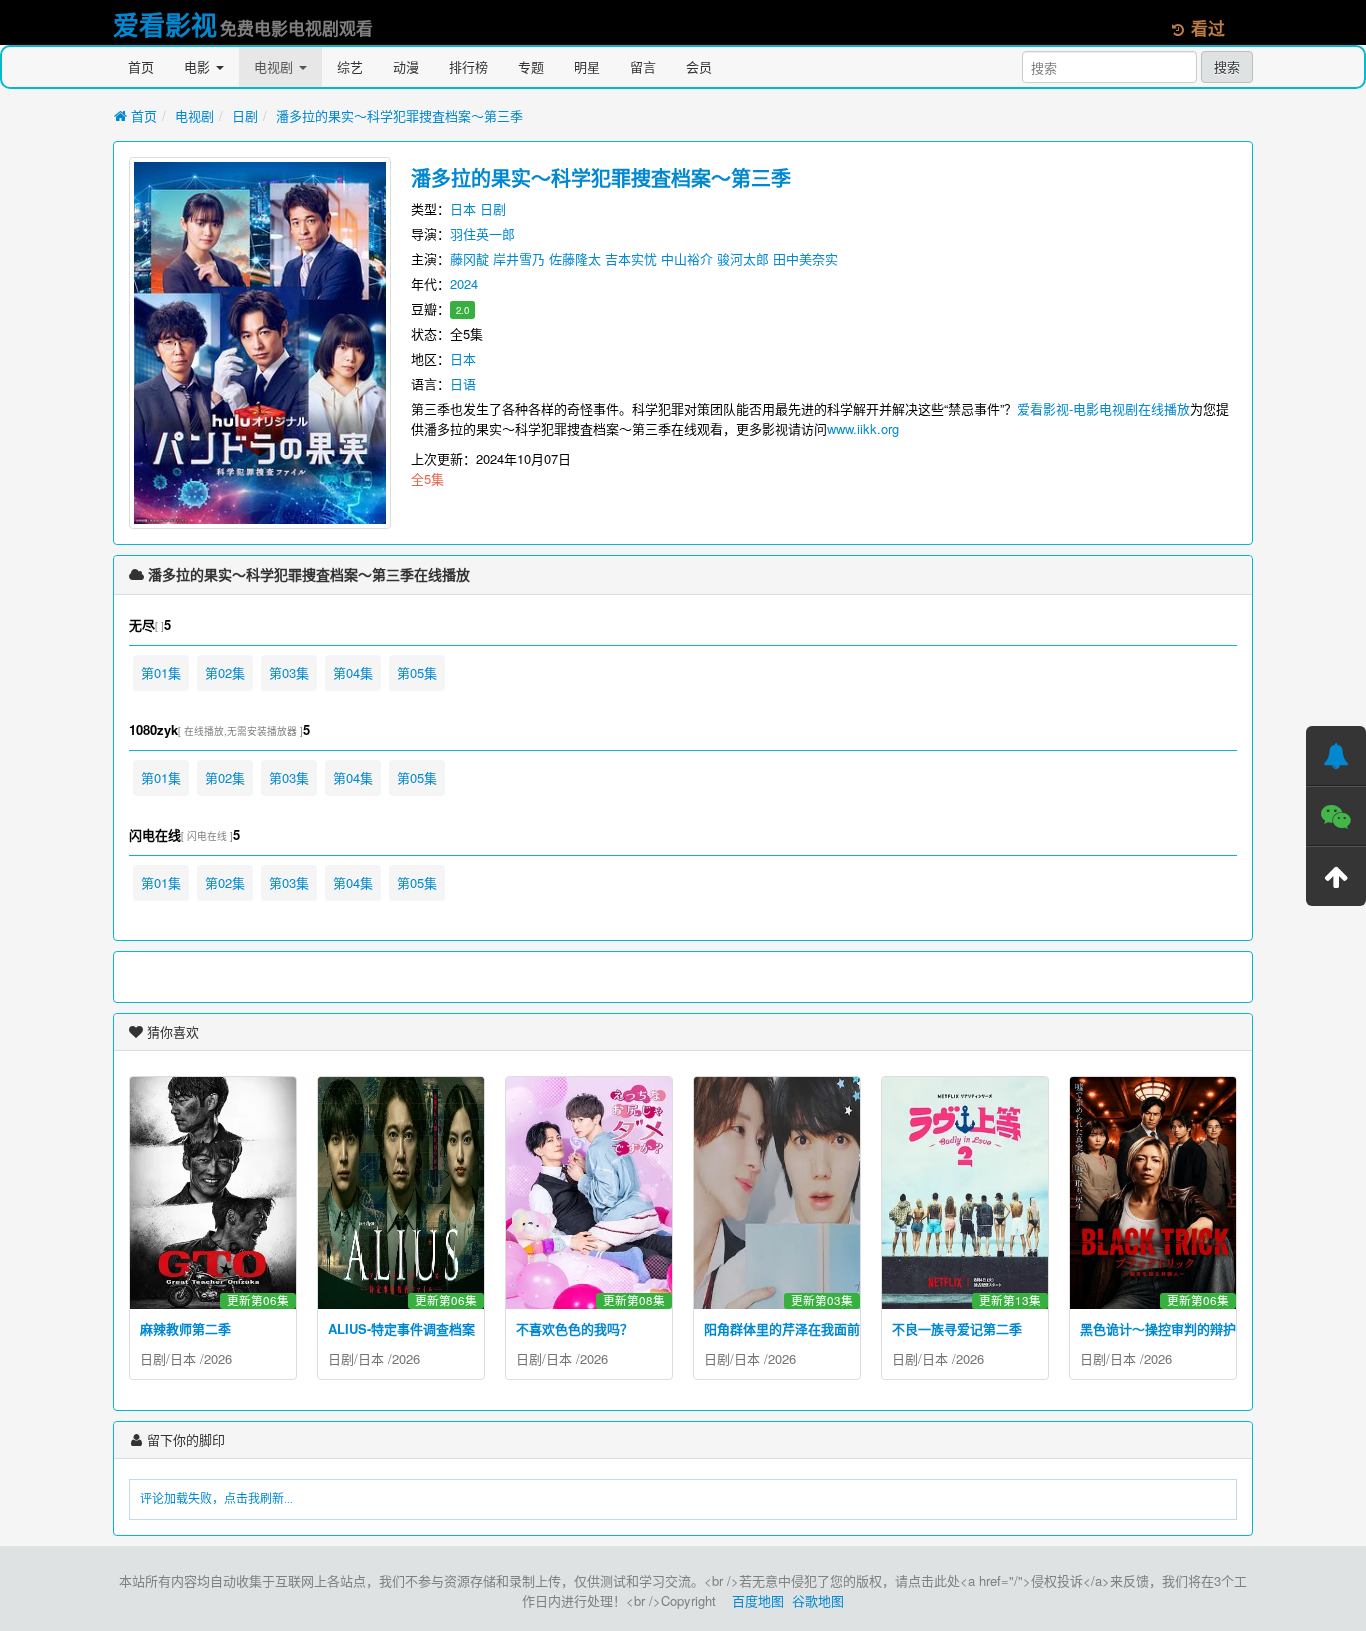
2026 (218, 1358)
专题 (531, 66)
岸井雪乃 (519, 258)
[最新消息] (1336, 756)
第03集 (289, 672)
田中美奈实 (805, 258)
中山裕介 (687, 258)
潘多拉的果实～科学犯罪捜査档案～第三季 (399, 115)
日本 (463, 208)
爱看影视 (165, 24)
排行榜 (468, 66)
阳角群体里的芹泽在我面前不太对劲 (808, 1328)
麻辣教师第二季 (185, 1328)
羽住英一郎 (482, 233)
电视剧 (275, 66)
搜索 (1227, 66)
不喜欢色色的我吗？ (574, 1328)
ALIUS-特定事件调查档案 (401, 1328)
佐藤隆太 (575, 258)
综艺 (350, 66)
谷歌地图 (818, 1600)
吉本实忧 (631, 258)
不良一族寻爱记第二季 (957, 1328)
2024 (464, 283)
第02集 (225, 672)
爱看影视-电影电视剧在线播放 (1103, 408)
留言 (643, 66)
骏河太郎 (743, 258)
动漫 (406, 66)
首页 (141, 66)
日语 (463, 383)
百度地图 (758, 1600)
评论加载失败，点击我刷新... (216, 1499)
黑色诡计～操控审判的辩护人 (1164, 1328)
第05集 (417, 672)
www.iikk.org (863, 428)
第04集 (353, 672)
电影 (199, 66)
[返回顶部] (1336, 876)
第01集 (161, 672)
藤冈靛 (469, 258)
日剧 (245, 115)
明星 (587, 66)
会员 (699, 66)
